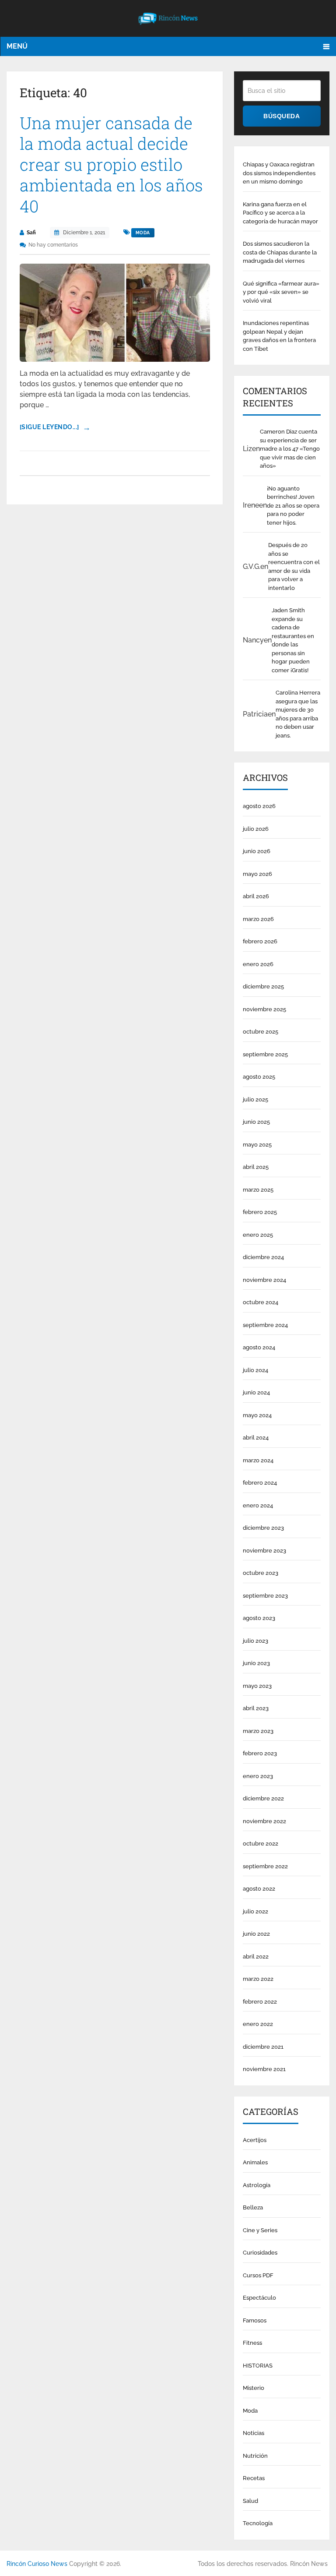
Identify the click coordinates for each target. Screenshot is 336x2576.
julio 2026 (256, 829)
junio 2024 (256, 1392)
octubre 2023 (261, 1573)
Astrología (257, 2185)
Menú (17, 46)
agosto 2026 (259, 806)
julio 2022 (255, 1911)
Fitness (252, 2343)
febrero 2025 (260, 1212)
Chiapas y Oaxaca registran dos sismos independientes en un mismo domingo (279, 173)
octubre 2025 (261, 1032)
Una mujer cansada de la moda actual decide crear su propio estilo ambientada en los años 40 (111, 165)
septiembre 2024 (265, 1325)
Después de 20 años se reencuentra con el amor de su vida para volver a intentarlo (294, 566)
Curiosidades (260, 2253)
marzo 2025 (258, 1190)
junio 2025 (256, 1122)
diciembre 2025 (263, 986)
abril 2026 (256, 896)
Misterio (254, 2388)
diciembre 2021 (263, 2047)
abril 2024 (256, 1438)
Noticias (254, 2433)
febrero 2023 (260, 1753)
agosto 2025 (259, 1077)
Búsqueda (282, 116)
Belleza (253, 2207)
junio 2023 (256, 1663)
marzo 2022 (258, 1979)
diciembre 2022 (263, 1798)
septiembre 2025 (265, 1054)
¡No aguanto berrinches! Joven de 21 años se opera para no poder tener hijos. (293, 506)
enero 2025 (258, 1235)
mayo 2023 (257, 1686)
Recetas (254, 2478)
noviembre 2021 (264, 2069)
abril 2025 (256, 1167)
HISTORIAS (258, 2366)
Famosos (255, 2320)
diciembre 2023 (263, 1528)
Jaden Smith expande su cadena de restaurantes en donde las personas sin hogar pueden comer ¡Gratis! (293, 640)
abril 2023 (256, 1708)
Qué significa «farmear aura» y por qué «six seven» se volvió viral (281, 292)
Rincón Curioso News (37, 2564)
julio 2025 (255, 1099)
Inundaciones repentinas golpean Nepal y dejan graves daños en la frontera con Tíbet (279, 336)
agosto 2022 (259, 1889)
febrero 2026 (260, 941)
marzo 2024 (258, 1460)
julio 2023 (255, 1641)
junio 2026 (257, 851)
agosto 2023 (259, 1618)
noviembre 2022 (264, 1821)
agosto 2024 (259, 1347)
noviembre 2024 (264, 1280)
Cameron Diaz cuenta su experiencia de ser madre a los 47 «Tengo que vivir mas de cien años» (290, 449)
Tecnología (258, 2523)
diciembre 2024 (263, 1257)
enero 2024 (258, 1505)
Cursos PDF (258, 2275)
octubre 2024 (261, 1302)
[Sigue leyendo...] (49, 427)
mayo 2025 (257, 1145)
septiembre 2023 (265, 1596)
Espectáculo (259, 2298)
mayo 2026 (257, 874)
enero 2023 (258, 1776)
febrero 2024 (260, 1483)
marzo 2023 (258, 1731)
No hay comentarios (53, 245)
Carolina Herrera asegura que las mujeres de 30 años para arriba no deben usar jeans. (298, 714)
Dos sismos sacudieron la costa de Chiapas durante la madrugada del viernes (280, 252)
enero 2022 (258, 2024)
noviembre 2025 (264, 1009)
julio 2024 (255, 1370)
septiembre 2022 (265, 1866)
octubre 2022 (261, 1844)
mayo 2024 (257, 1415)
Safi (31, 233)
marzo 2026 (258, 919)
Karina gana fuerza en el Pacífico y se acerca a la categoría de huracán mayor (280, 213)
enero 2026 (258, 964)
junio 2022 (256, 1934)
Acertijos (255, 2140)
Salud (250, 2501)
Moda (143, 233)
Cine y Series (260, 2230)
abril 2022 (256, 1957)
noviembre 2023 (264, 1551)
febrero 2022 (260, 2002)
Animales (255, 2162)
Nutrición (255, 2456)
